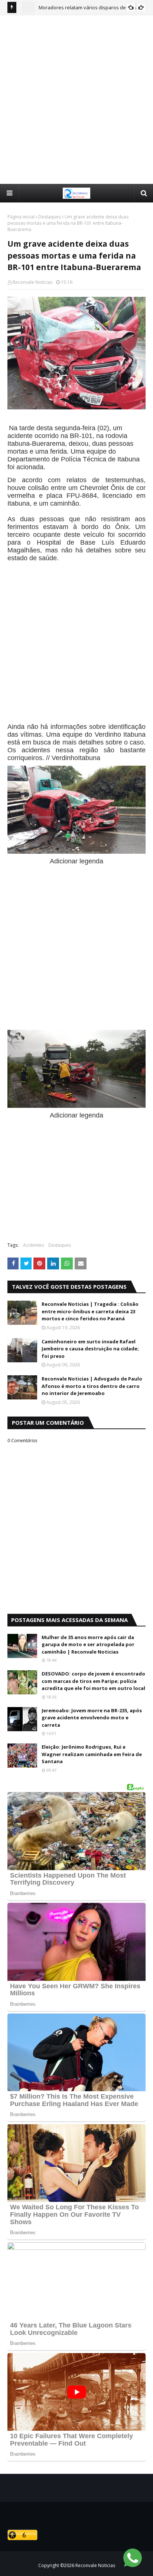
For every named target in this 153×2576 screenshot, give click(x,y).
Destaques (50, 217)
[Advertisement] (76, 99)
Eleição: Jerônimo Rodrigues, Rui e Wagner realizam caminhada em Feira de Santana (92, 1754)
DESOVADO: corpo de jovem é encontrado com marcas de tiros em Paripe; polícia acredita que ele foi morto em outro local (93, 1681)
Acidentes (33, 1245)
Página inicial (21, 217)
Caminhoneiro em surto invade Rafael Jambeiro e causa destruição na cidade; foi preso (90, 1349)
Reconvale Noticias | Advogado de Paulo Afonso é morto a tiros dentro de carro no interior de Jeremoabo (92, 1386)
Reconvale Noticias (32, 282)
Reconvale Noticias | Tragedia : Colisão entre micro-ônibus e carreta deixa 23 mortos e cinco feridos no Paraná (90, 1311)
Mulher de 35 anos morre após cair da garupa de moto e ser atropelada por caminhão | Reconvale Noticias (88, 1644)
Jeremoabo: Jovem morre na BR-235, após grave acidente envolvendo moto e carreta (92, 1718)
